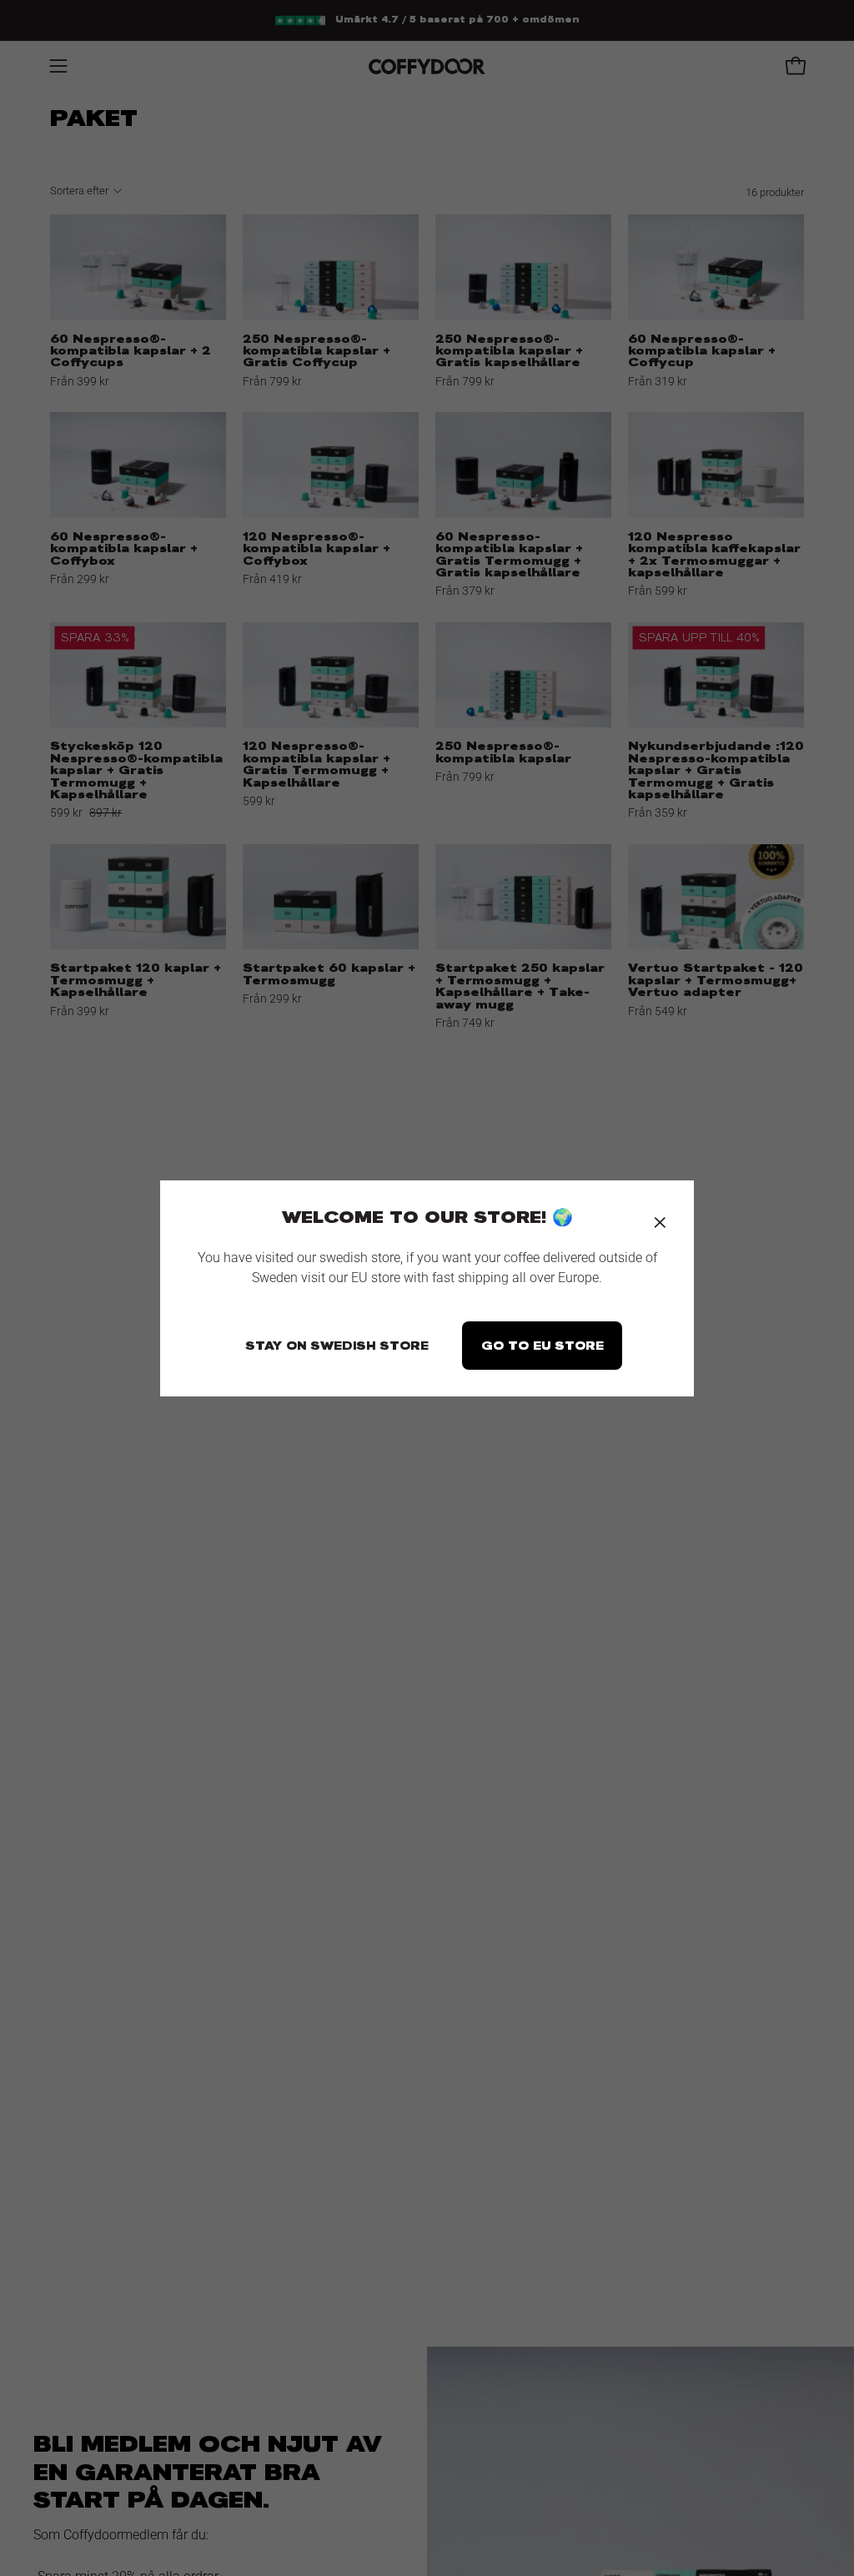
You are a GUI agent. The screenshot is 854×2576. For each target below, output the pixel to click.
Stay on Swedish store (337, 1346)
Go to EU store (543, 1346)
